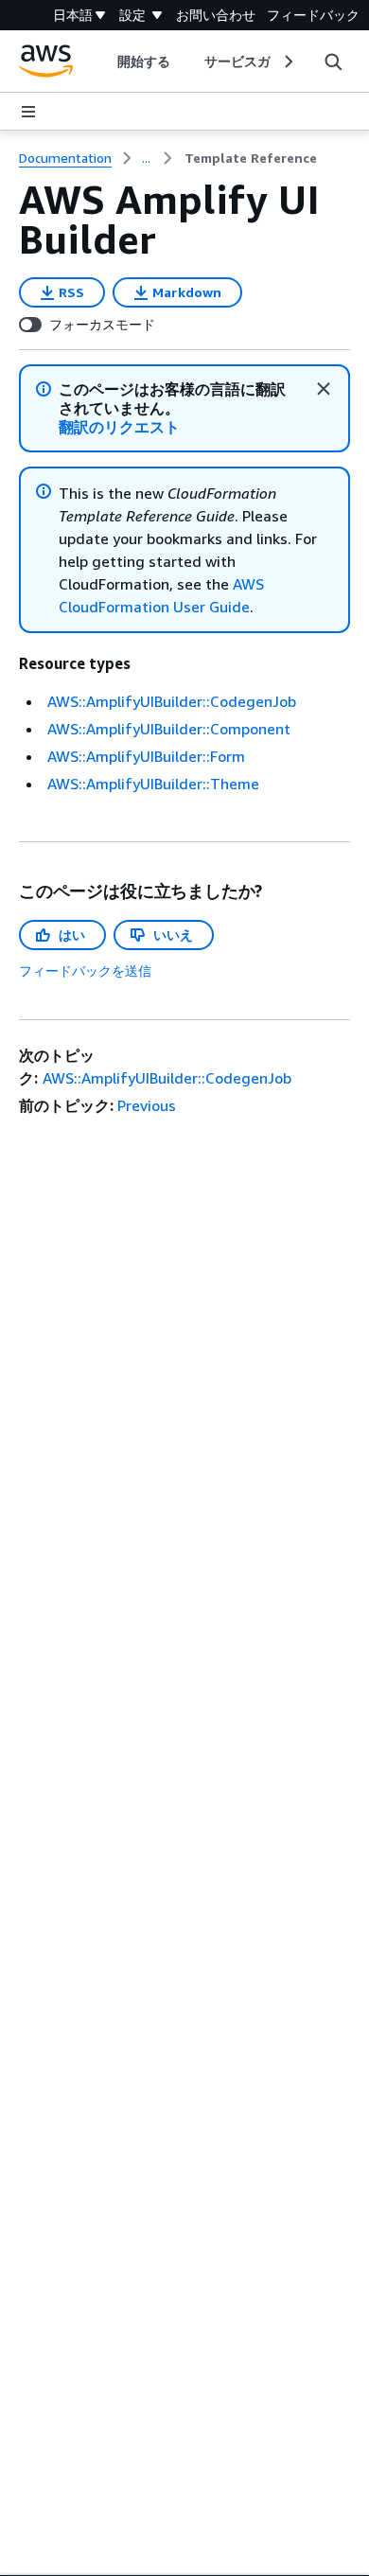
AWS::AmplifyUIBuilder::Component (169, 729)
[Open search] (333, 62)
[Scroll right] (287, 62)
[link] (251, 158)
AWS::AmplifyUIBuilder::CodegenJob (172, 701)
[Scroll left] (103, 62)
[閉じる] (324, 389)
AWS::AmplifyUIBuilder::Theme (153, 784)
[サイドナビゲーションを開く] (28, 112)
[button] (120, 427)
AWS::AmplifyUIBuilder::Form (146, 756)
